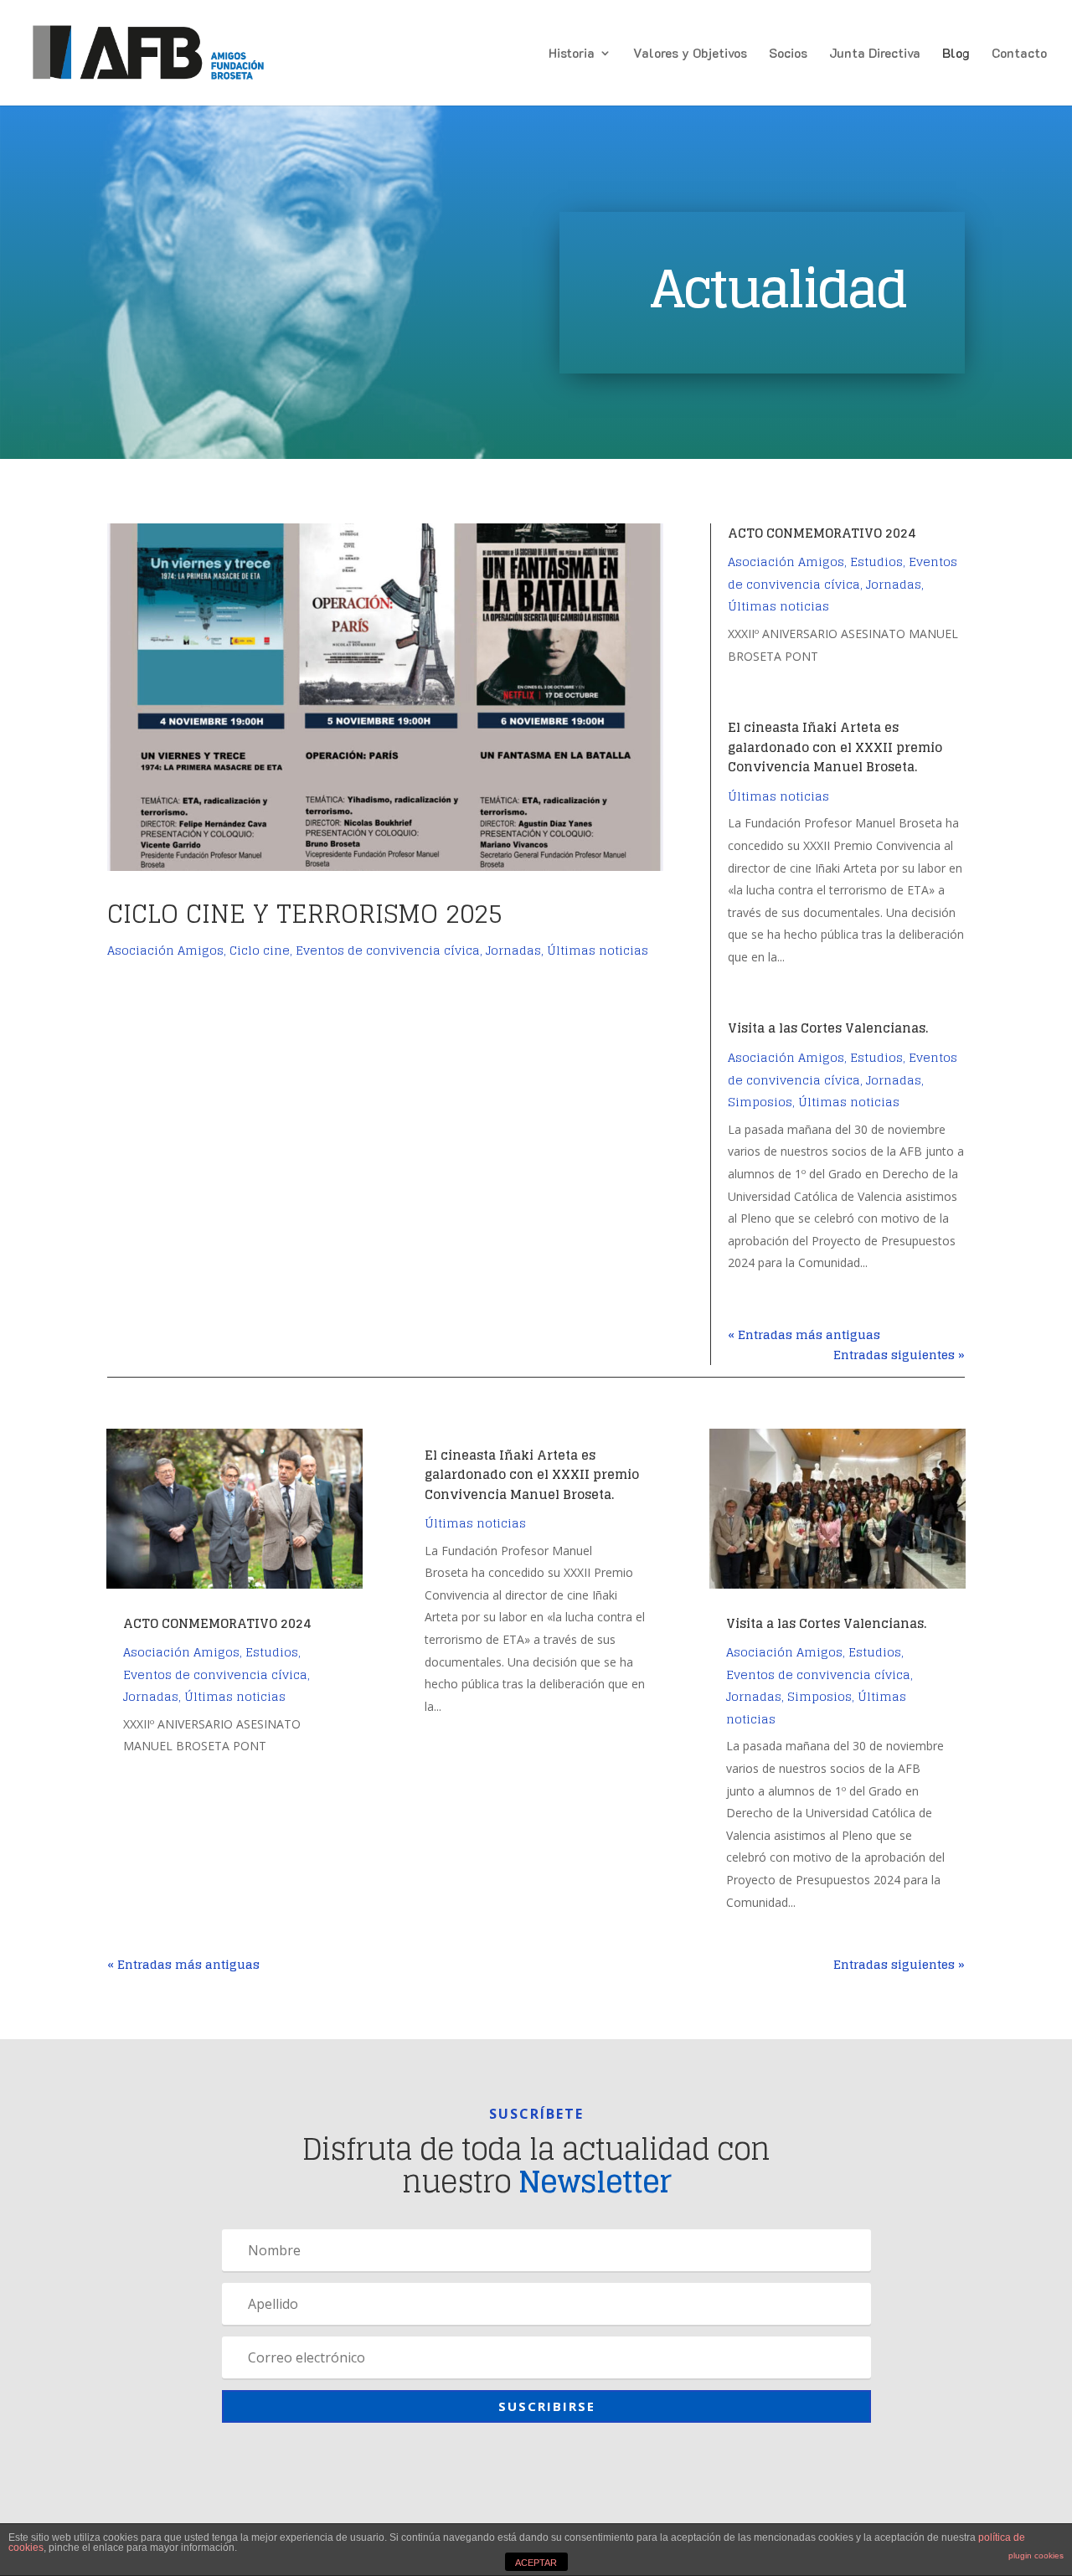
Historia (572, 54)
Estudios (876, 562)
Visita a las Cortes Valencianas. (828, 1028)
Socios (788, 54)
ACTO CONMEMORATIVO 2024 (822, 533)
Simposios (760, 1102)
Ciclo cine (260, 950)
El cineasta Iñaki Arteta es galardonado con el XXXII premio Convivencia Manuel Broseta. (835, 747)
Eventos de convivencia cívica (388, 950)
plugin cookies (1036, 2555)
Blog (956, 54)
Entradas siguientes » (899, 1355)
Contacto (1019, 54)
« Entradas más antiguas (804, 1334)
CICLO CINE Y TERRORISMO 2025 (305, 914)
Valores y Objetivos (690, 54)
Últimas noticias (598, 950)
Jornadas (513, 950)
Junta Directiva (875, 54)
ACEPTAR (536, 2563)
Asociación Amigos (165, 950)
